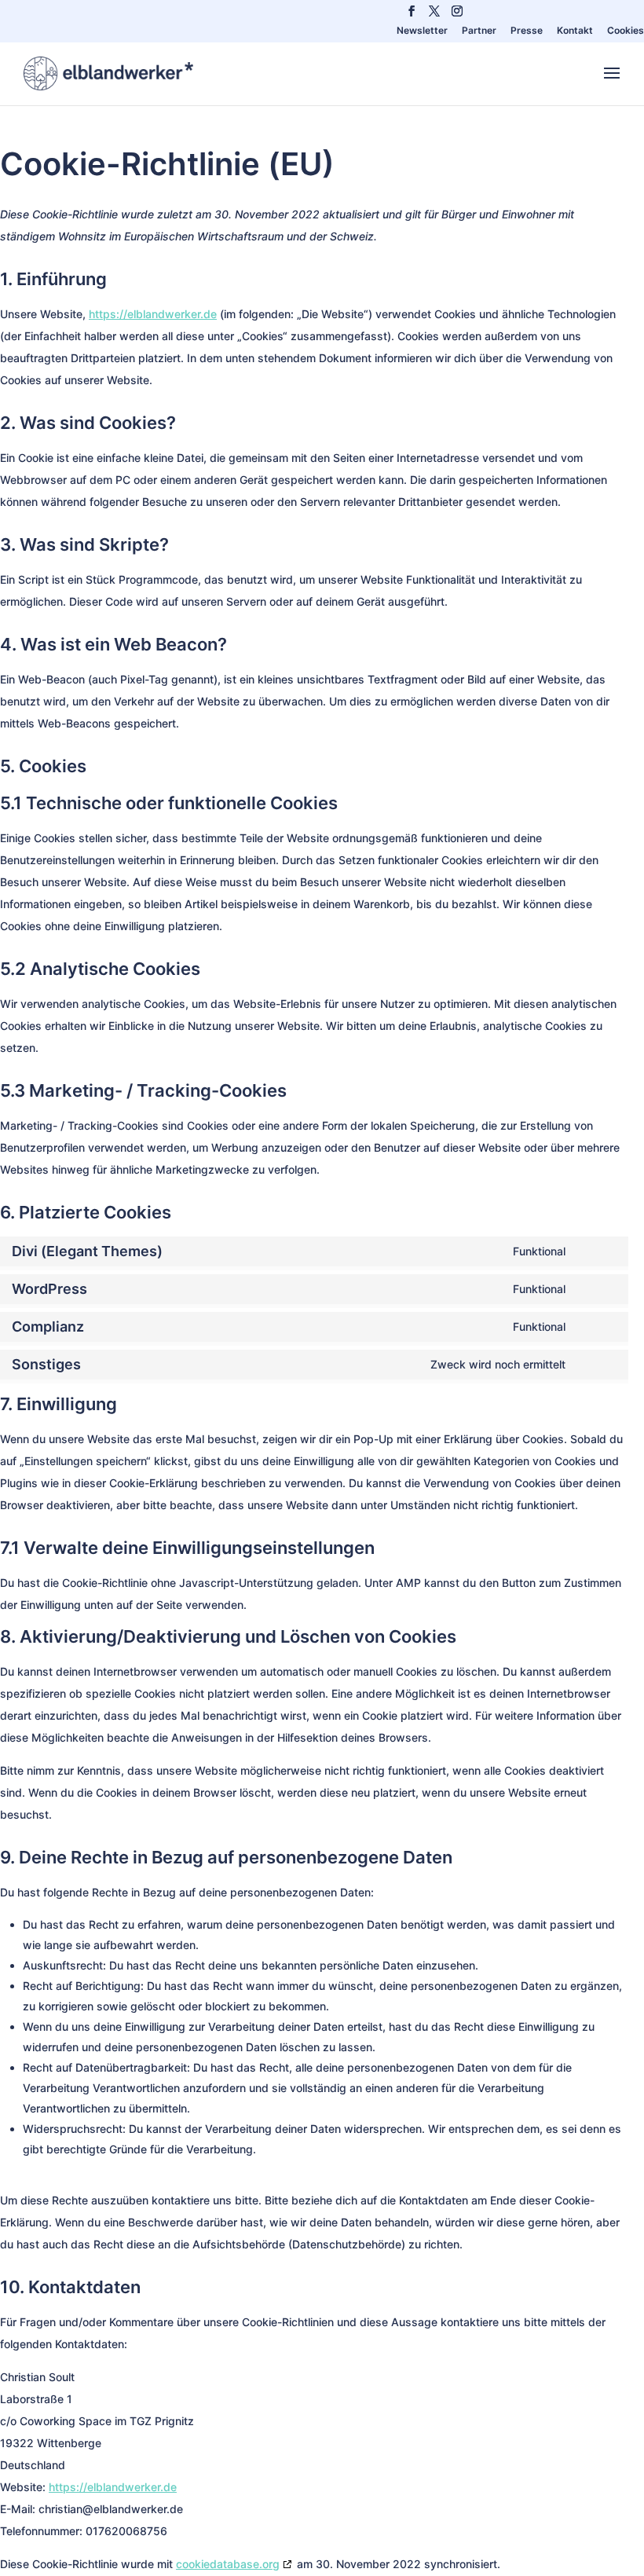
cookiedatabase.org (228, 2564)
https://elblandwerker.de (153, 314)
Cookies (626, 31)
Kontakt (575, 31)
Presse (527, 31)
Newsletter (422, 31)
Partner (479, 31)
